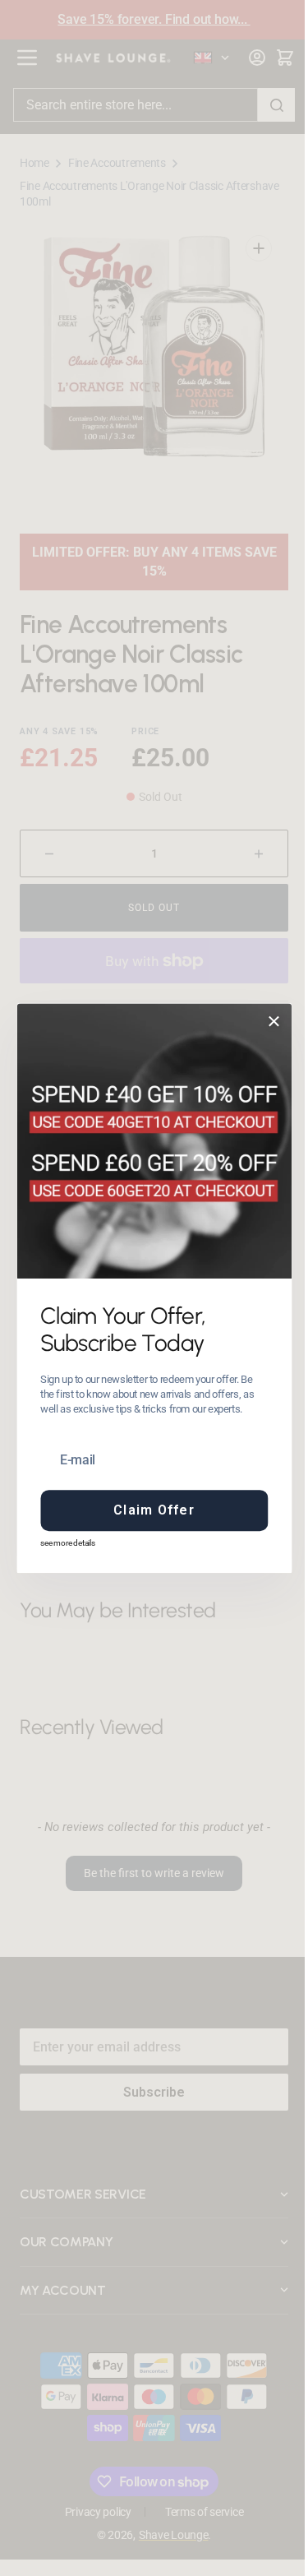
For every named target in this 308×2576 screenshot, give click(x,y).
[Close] (268, 1021)
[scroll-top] (261, 2541)
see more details (62, 1543)
